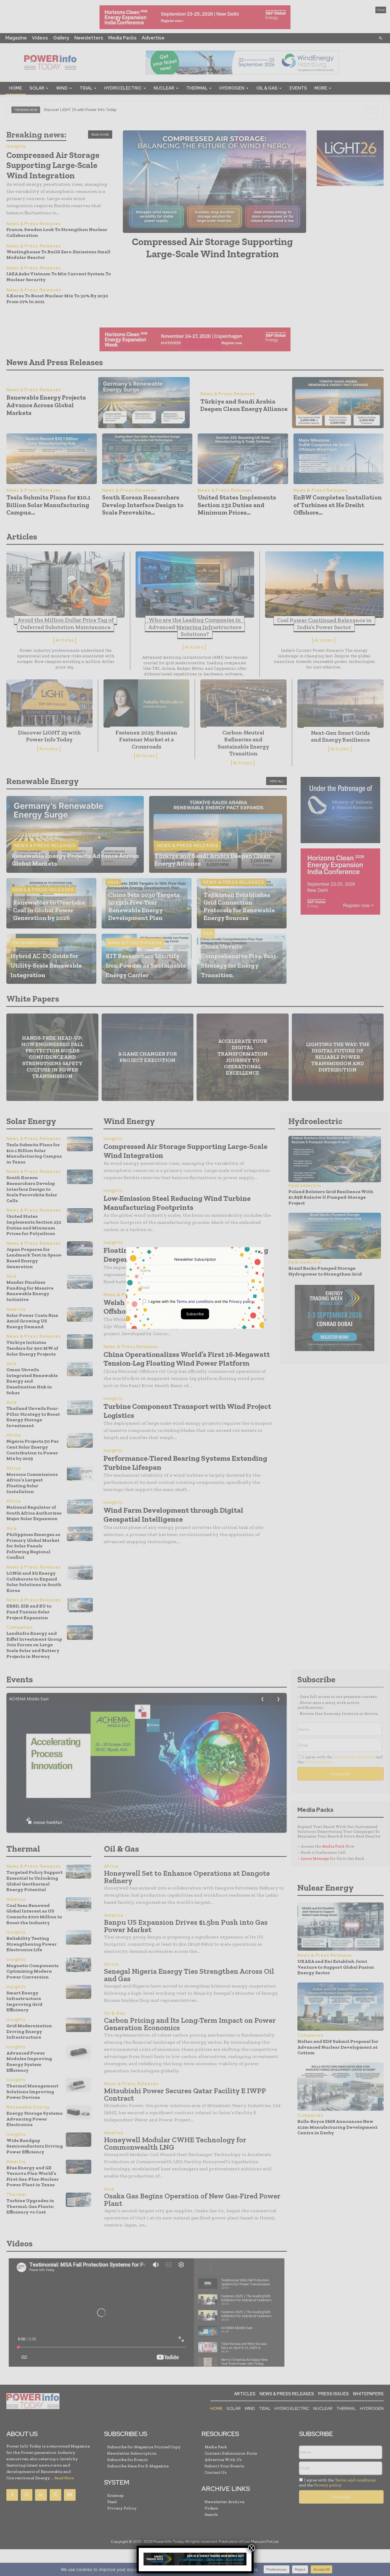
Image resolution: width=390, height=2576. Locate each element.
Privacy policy (241, 1301)
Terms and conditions (195, 1301)
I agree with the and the (200, 1301)
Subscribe (195, 1314)
